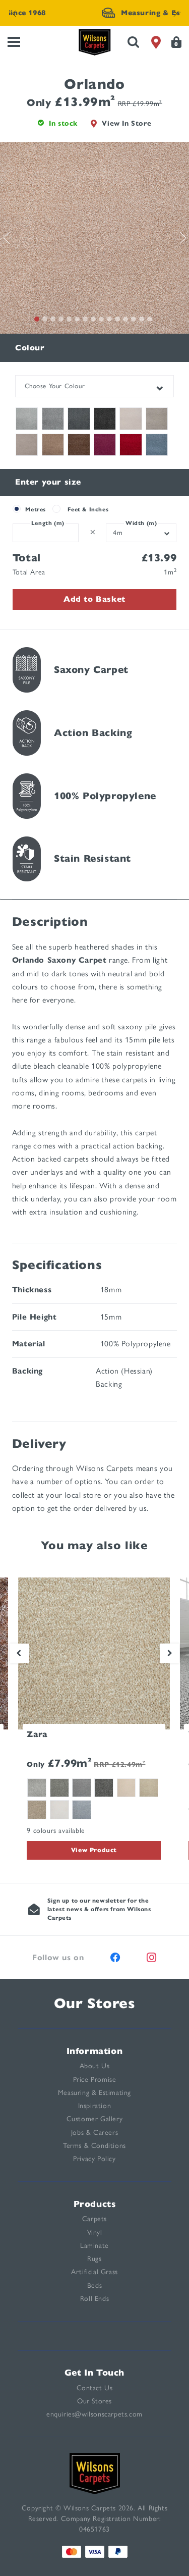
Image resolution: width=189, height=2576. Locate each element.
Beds (94, 2285)
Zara (37, 1734)
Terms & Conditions (94, 2146)
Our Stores (95, 2003)
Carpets (94, 2219)
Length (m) (48, 523)
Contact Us (95, 2388)
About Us (95, 2066)
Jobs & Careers (94, 2133)
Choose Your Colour (55, 386)
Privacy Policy (94, 2159)
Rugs (94, 2259)
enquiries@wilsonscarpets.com (94, 2414)
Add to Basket (94, 599)
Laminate (94, 2246)
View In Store (127, 123)
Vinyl (95, 2232)
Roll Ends (94, 2299)
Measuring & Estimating (94, 2093)
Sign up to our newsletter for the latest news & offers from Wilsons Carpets (99, 1909)
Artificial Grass (94, 2272)
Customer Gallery (95, 2119)
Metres (36, 509)
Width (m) (141, 523)
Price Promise (95, 2080)
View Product (94, 1850)
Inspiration (95, 2106)
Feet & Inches (88, 509)
